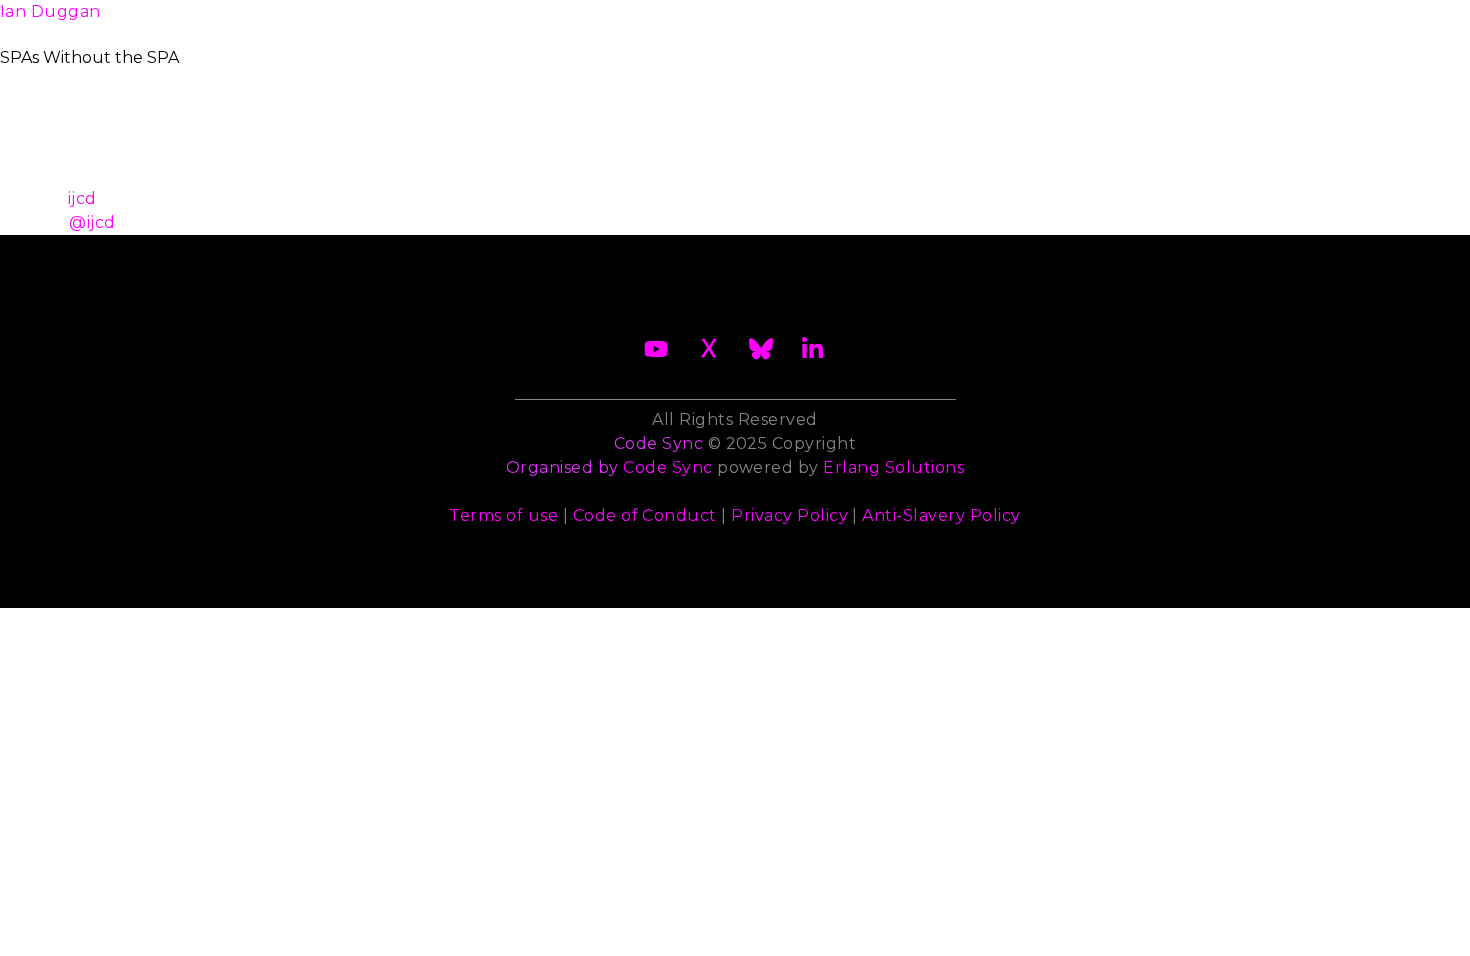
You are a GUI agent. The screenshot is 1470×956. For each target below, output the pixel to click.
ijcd (82, 198)
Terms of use (503, 515)
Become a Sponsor (562, 23)
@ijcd (92, 222)
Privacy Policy (789, 515)
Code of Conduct (645, 515)
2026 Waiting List (372, 23)
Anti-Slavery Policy (941, 515)
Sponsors (1044, 23)
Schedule (717, 23)
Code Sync (667, 467)
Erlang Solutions (893, 467)
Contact (1151, 23)
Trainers (936, 23)
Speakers (830, 23)
